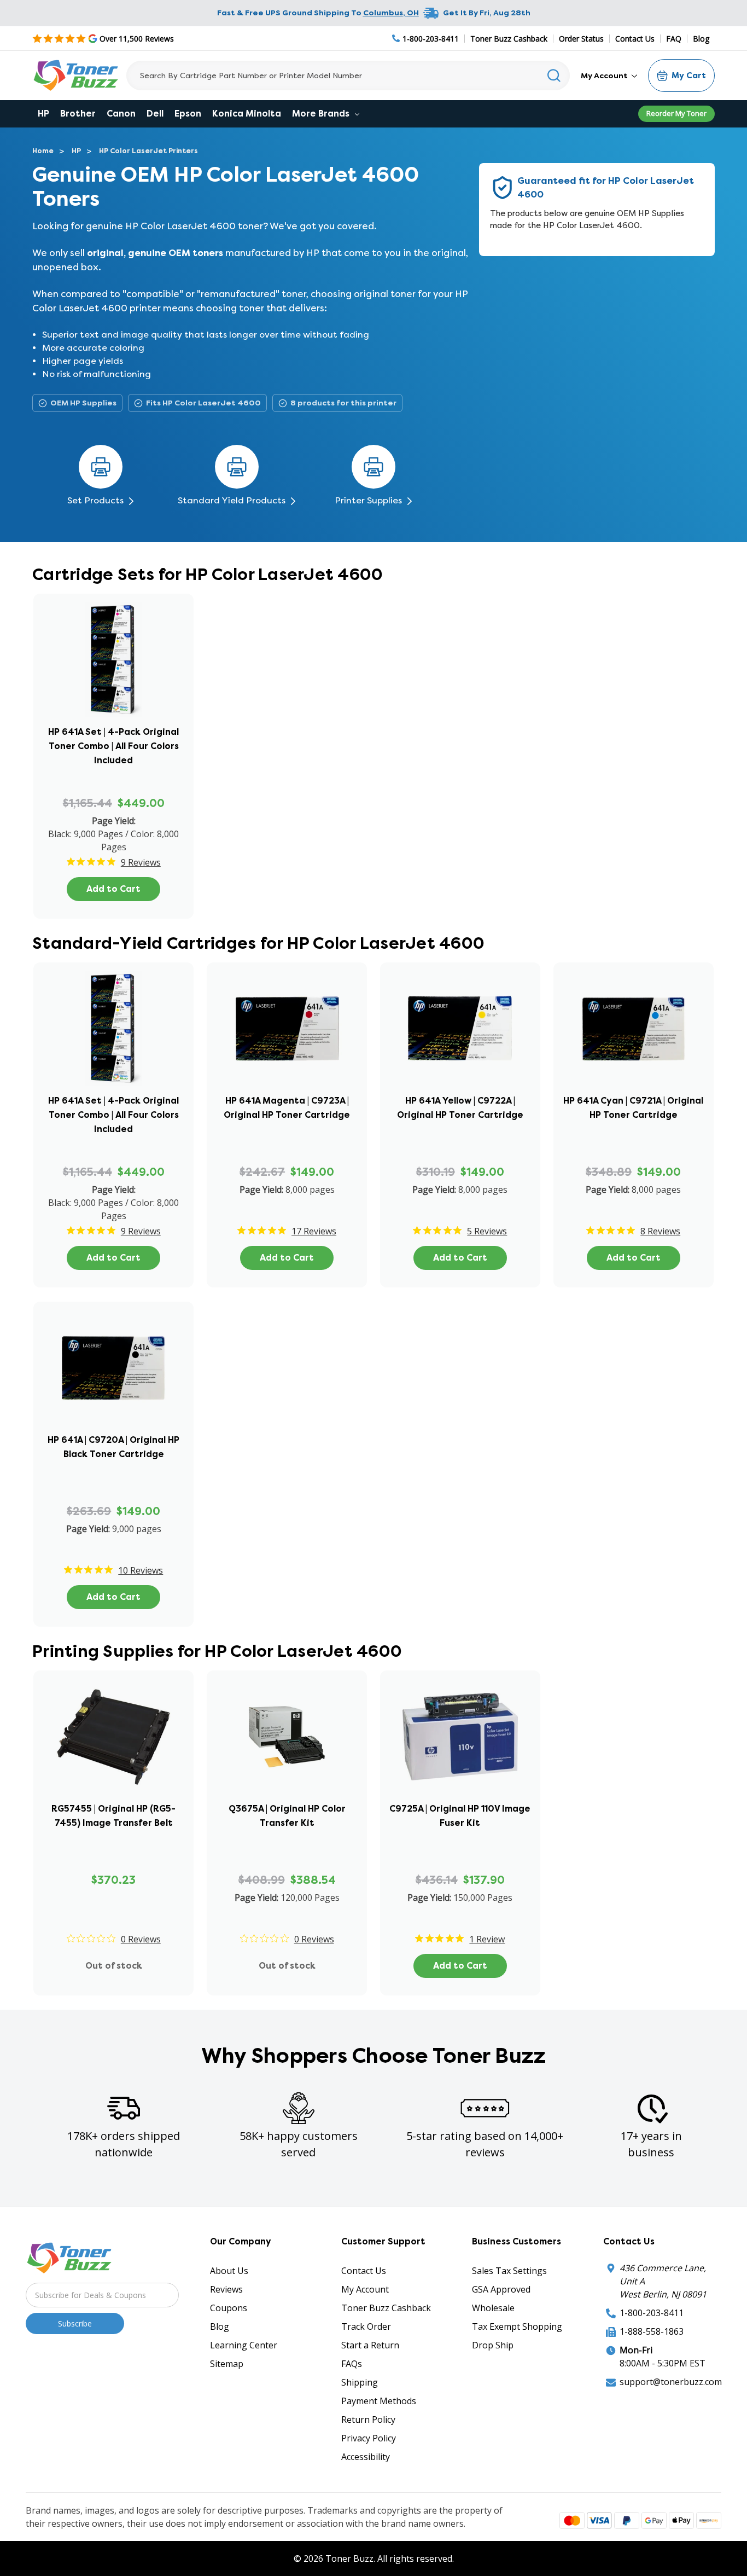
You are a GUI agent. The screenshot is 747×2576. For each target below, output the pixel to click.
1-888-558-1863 (652, 2331)
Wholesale (493, 2308)
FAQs (352, 2364)
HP (43, 114)
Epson (188, 114)
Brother (78, 114)
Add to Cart (113, 889)
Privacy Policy (369, 2438)
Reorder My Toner (676, 113)
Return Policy (368, 2420)
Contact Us (635, 39)
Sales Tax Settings (509, 2271)
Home (43, 151)
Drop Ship (493, 2345)
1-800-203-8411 (652, 2313)
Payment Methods (379, 2401)
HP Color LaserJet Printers (148, 151)
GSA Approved (501, 2289)
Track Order (366, 2326)
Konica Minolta (247, 114)
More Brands (322, 114)
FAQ (674, 39)
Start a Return (370, 2345)
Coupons (229, 2308)
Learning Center (244, 2345)
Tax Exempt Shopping (517, 2326)
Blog (701, 39)
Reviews (226, 2289)
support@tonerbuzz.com (671, 2382)
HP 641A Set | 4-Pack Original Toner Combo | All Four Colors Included (113, 746)
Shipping (360, 2382)
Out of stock (114, 1966)
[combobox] (348, 76)
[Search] (554, 76)
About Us (229, 2271)
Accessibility (366, 2457)
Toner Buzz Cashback (509, 39)
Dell (155, 114)
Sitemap (227, 2364)
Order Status (581, 39)
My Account (605, 76)
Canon (121, 114)
